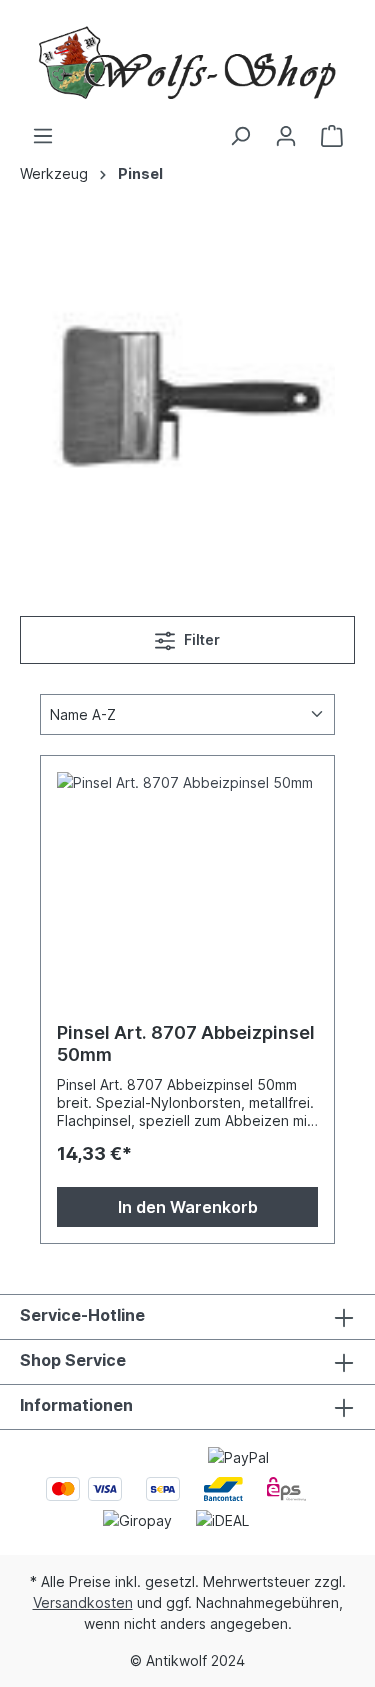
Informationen (76, 1405)
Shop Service (73, 1360)
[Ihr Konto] (286, 136)
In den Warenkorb (188, 1207)
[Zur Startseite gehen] (187, 62)
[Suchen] (240, 136)
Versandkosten (83, 1602)
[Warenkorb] (332, 136)
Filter (200, 639)
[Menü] (43, 136)
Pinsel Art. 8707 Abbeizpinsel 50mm (186, 1043)
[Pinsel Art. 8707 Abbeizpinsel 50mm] (187, 872)
